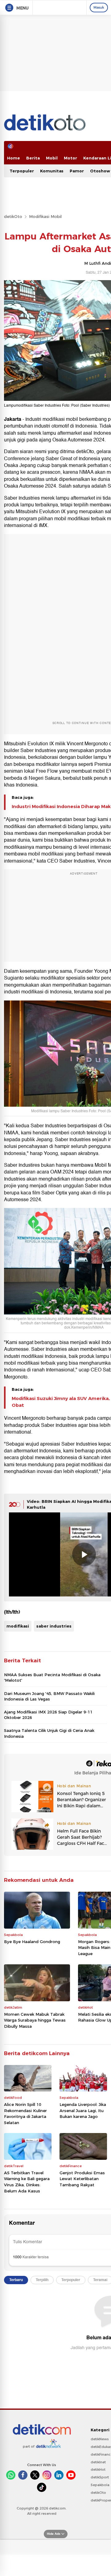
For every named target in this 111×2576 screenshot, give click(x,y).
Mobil (52, 158)
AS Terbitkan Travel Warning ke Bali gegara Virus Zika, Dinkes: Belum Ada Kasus (27, 2182)
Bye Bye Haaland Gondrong (32, 1942)
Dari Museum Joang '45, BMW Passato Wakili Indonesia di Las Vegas (49, 1696)
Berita (33, 158)
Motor (70, 158)
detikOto (13, 216)
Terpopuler (22, 171)
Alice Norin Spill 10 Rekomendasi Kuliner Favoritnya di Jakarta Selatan (25, 2113)
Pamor (77, 171)
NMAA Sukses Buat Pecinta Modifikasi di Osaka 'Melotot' (52, 1677)
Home (14, 158)
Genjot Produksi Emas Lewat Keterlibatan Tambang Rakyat (82, 2179)
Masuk (99, 7)
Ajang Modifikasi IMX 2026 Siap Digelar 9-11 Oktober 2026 (48, 1715)
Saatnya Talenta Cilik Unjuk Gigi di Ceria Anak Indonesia (49, 1733)
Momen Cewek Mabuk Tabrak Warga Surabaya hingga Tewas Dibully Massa (35, 2020)
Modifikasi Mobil (45, 216)
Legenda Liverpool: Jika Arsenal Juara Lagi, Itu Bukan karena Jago (83, 2110)
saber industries (54, 1626)
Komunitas (52, 171)
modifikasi (18, 1626)
